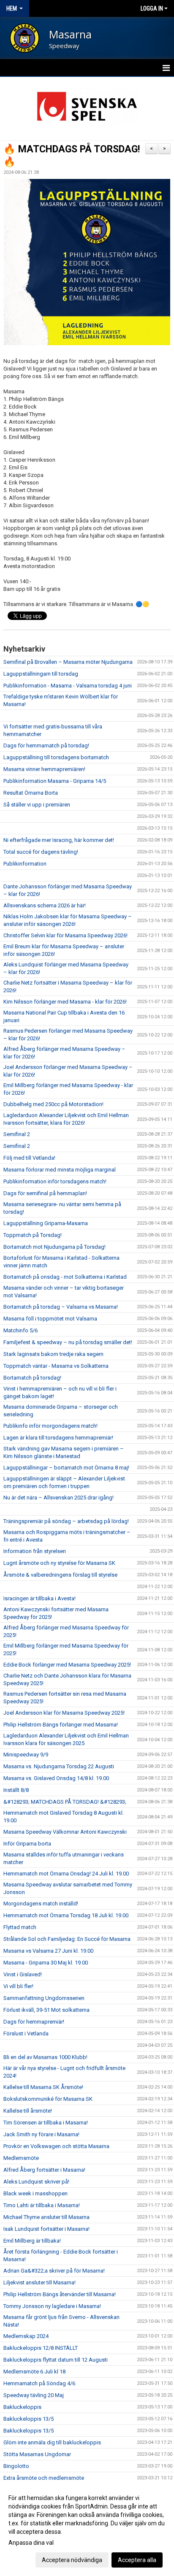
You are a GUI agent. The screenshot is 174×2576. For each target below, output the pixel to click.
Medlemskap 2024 (26, 2336)
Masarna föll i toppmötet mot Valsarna (50, 1319)
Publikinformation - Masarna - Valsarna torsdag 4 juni (68, 686)
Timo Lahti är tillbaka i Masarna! (42, 2205)
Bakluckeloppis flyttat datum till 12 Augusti (56, 2360)
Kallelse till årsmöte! (28, 2111)
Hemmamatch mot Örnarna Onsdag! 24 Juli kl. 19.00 (66, 1874)
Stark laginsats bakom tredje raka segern (53, 1354)
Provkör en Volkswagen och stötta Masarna (56, 2146)
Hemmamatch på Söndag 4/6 (39, 2383)
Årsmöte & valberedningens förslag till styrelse (60, 1575)
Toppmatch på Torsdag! (33, 1235)
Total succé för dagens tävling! (41, 852)
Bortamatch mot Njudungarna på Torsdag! (54, 1247)
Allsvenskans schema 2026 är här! (45, 905)
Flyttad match (20, 1927)
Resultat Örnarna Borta (31, 793)
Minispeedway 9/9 (26, 1755)
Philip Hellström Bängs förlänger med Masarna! (61, 1725)
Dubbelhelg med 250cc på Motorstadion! (53, 1104)
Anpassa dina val (31, 2543)
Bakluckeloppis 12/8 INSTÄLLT (41, 2348)
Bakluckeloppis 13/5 (29, 2419)
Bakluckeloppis (22, 2407)
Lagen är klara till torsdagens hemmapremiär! (58, 1438)
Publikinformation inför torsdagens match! (55, 1181)
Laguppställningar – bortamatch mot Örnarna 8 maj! (66, 1468)
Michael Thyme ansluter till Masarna (46, 2217)
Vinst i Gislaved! (23, 1974)
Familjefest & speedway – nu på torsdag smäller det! (68, 1342)
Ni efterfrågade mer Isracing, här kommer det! (59, 840)
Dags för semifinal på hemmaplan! (45, 1193)
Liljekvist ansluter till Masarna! (39, 2282)
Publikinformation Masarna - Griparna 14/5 (55, 781)
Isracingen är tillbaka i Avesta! (39, 1598)
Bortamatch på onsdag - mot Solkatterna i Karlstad (65, 1277)
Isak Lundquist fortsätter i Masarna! (46, 2229)
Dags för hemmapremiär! (34, 2022)
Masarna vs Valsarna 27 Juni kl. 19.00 (48, 1951)
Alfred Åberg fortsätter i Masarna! (44, 2170)
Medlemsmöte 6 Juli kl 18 (34, 2372)
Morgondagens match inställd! (41, 1904)
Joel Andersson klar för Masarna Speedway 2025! (64, 1713)
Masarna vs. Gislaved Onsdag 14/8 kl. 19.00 (56, 1778)
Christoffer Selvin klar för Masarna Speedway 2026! (65, 935)
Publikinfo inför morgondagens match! (50, 1426)
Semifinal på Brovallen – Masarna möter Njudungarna (68, 662)
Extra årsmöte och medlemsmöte (44, 2478)
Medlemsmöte (21, 2158)
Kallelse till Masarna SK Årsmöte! (43, 2087)
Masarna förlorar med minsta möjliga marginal (60, 1170)
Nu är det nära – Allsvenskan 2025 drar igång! (58, 1498)
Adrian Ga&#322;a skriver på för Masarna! (54, 2271)
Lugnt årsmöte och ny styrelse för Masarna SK (59, 1563)
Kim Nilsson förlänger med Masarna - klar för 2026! (65, 1002)
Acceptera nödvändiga (72, 2560)
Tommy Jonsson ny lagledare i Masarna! (52, 2306)
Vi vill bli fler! (18, 1986)
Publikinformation (25, 864)
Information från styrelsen (35, 1551)
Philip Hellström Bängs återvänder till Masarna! (60, 2294)
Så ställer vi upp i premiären (37, 805)
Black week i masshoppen (35, 2193)
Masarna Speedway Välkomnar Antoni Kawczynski (65, 1832)
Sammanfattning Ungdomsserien (44, 1998)
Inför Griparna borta (27, 1844)
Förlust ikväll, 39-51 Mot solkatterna (46, 2010)
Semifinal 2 (17, 1134)
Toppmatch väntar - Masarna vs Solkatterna (56, 1366)
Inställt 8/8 (16, 1790)
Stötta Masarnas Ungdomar (37, 2454)
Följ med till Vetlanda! (29, 1158)
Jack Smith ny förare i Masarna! (41, 2134)
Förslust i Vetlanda (26, 2033)
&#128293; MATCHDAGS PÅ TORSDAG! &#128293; (65, 1802)
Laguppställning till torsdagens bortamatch (56, 757)
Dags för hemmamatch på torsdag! (46, 745)
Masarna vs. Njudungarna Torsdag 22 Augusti (59, 1766)
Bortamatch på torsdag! (32, 1378)
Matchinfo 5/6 (20, 1330)
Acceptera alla (137, 2560)
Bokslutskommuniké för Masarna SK (48, 2099)
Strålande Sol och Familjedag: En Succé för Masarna (67, 1939)
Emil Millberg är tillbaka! (32, 2241)
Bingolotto (16, 2466)
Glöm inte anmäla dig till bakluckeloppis (52, 2442)
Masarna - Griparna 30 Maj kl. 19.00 (46, 1963)
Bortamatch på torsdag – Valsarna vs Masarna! (61, 1307)
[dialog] (87, 2529)
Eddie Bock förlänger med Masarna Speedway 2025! (67, 1665)
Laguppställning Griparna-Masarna (46, 1223)
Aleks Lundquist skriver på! (36, 2182)
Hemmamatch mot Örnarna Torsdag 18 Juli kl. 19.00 (66, 1915)
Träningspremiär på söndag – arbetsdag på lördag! (66, 1521)
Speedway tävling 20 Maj (34, 2395)
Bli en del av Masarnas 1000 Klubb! (45, 2057)
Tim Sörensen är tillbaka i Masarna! (46, 2123)
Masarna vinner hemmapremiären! (44, 769)
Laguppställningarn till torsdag (41, 674)
